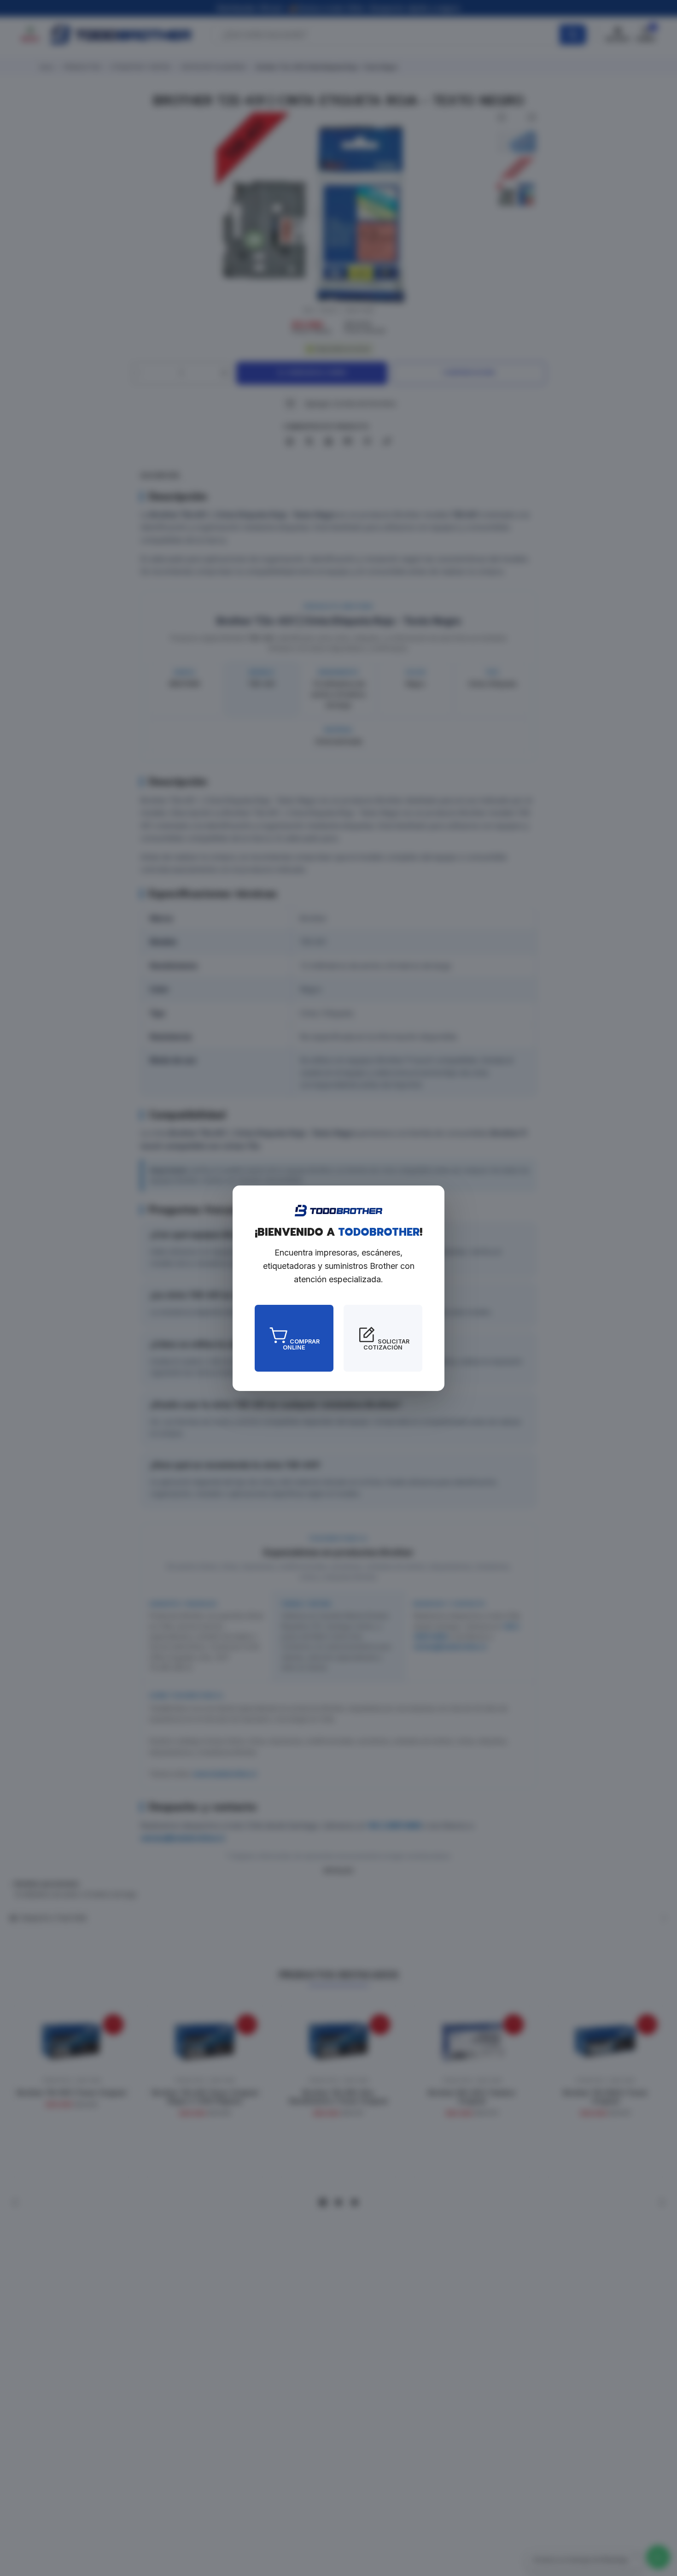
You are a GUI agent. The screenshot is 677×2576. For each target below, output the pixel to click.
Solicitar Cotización (386, 1344)
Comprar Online (301, 1344)
